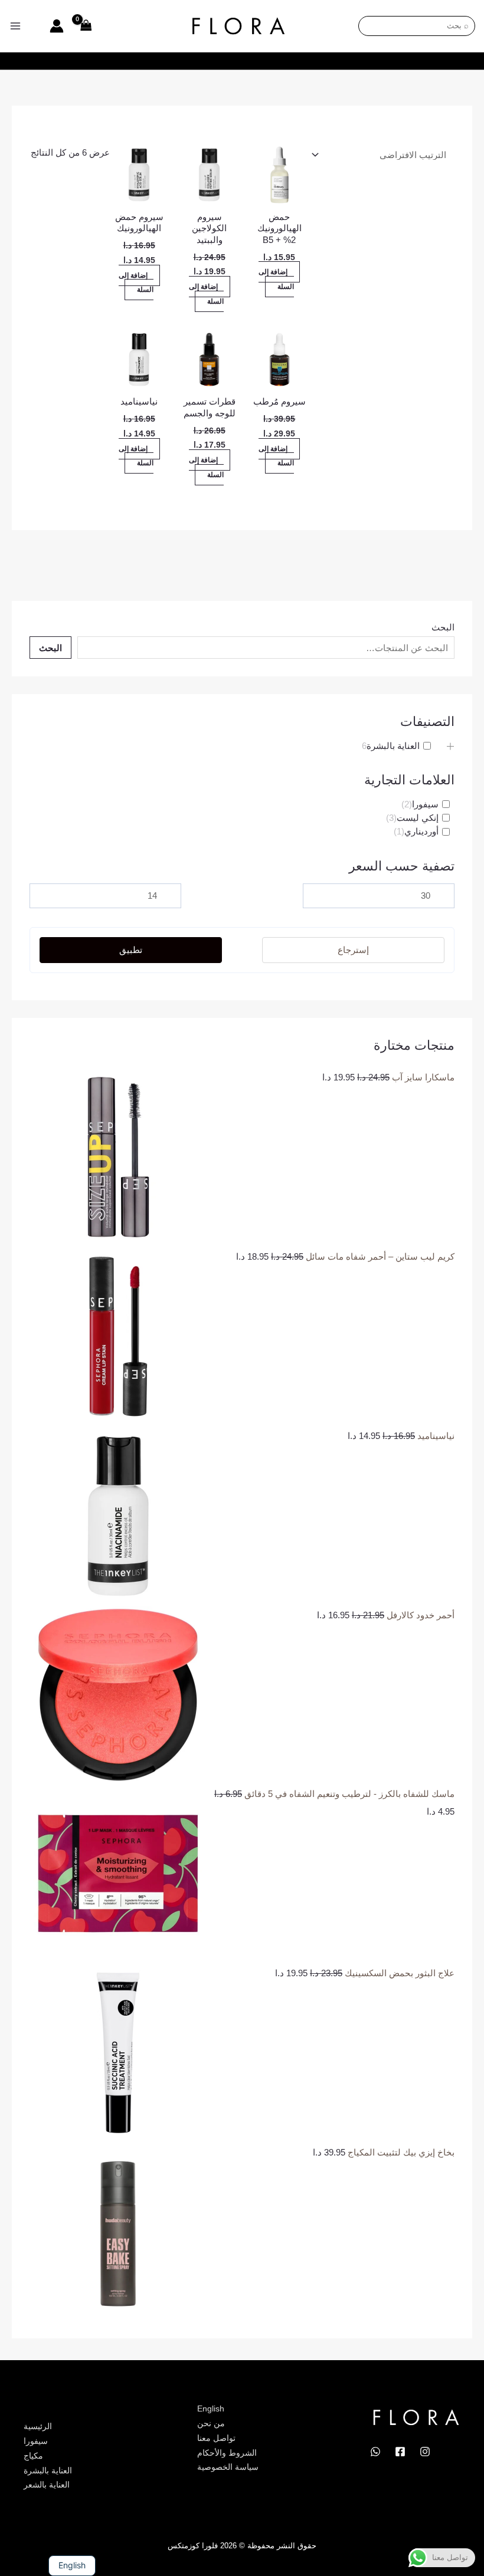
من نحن (211, 2423)
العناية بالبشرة (48, 2470)
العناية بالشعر (47, 2485)
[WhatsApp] (375, 2452)
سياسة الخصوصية (228, 2467)
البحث (443, 627)
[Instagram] (425, 2452)
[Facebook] (400, 2452)
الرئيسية (38, 2426)
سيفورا (36, 2441)
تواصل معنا (216, 2438)
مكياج (33, 2456)
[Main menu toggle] (16, 26)
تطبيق (131, 950)
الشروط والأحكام (227, 2453)
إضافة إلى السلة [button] (276, 279)
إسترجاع (353, 950)
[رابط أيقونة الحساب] (57, 26)
